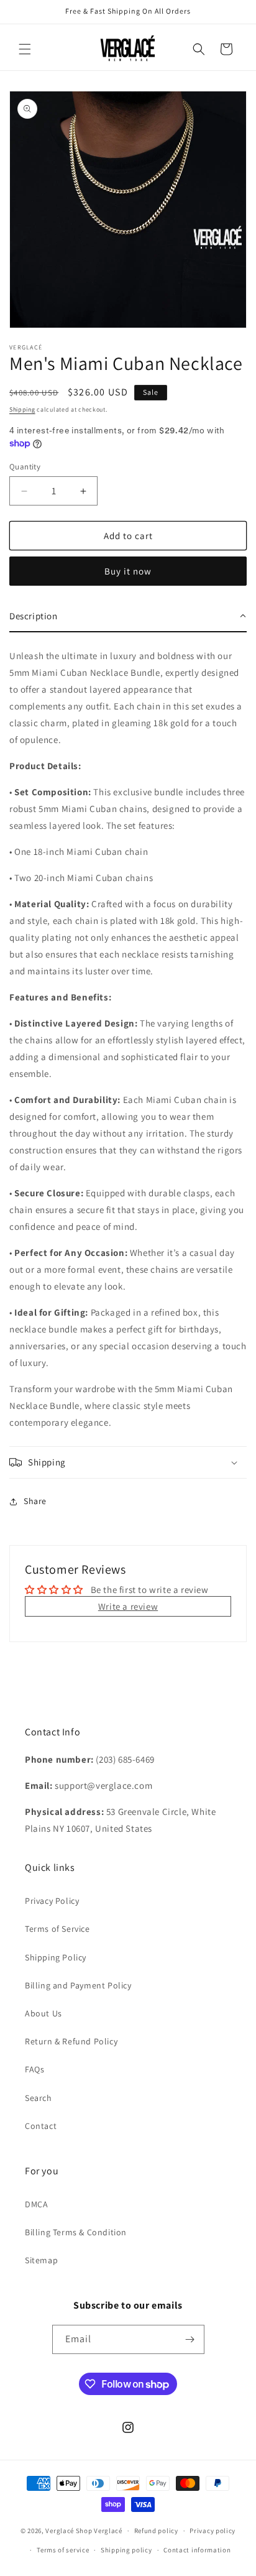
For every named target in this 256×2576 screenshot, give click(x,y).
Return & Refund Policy (71, 2041)
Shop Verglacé (99, 2531)
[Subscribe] (190, 2339)
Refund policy (156, 2531)
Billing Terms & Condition (76, 2232)
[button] (25, 49)
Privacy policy (213, 2531)
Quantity (25, 467)
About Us (43, 2013)
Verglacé (60, 2531)
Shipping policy (126, 2550)
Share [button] (35, 1501)
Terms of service (63, 2550)
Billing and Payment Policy (78, 1985)
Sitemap (41, 2260)
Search (39, 2098)
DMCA (36, 2204)
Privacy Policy (52, 1901)
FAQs (34, 2069)
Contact (41, 2126)
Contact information (197, 2550)
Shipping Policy (56, 1957)
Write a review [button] (128, 1606)
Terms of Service (57, 1929)
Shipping (22, 409)
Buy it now (128, 571)
